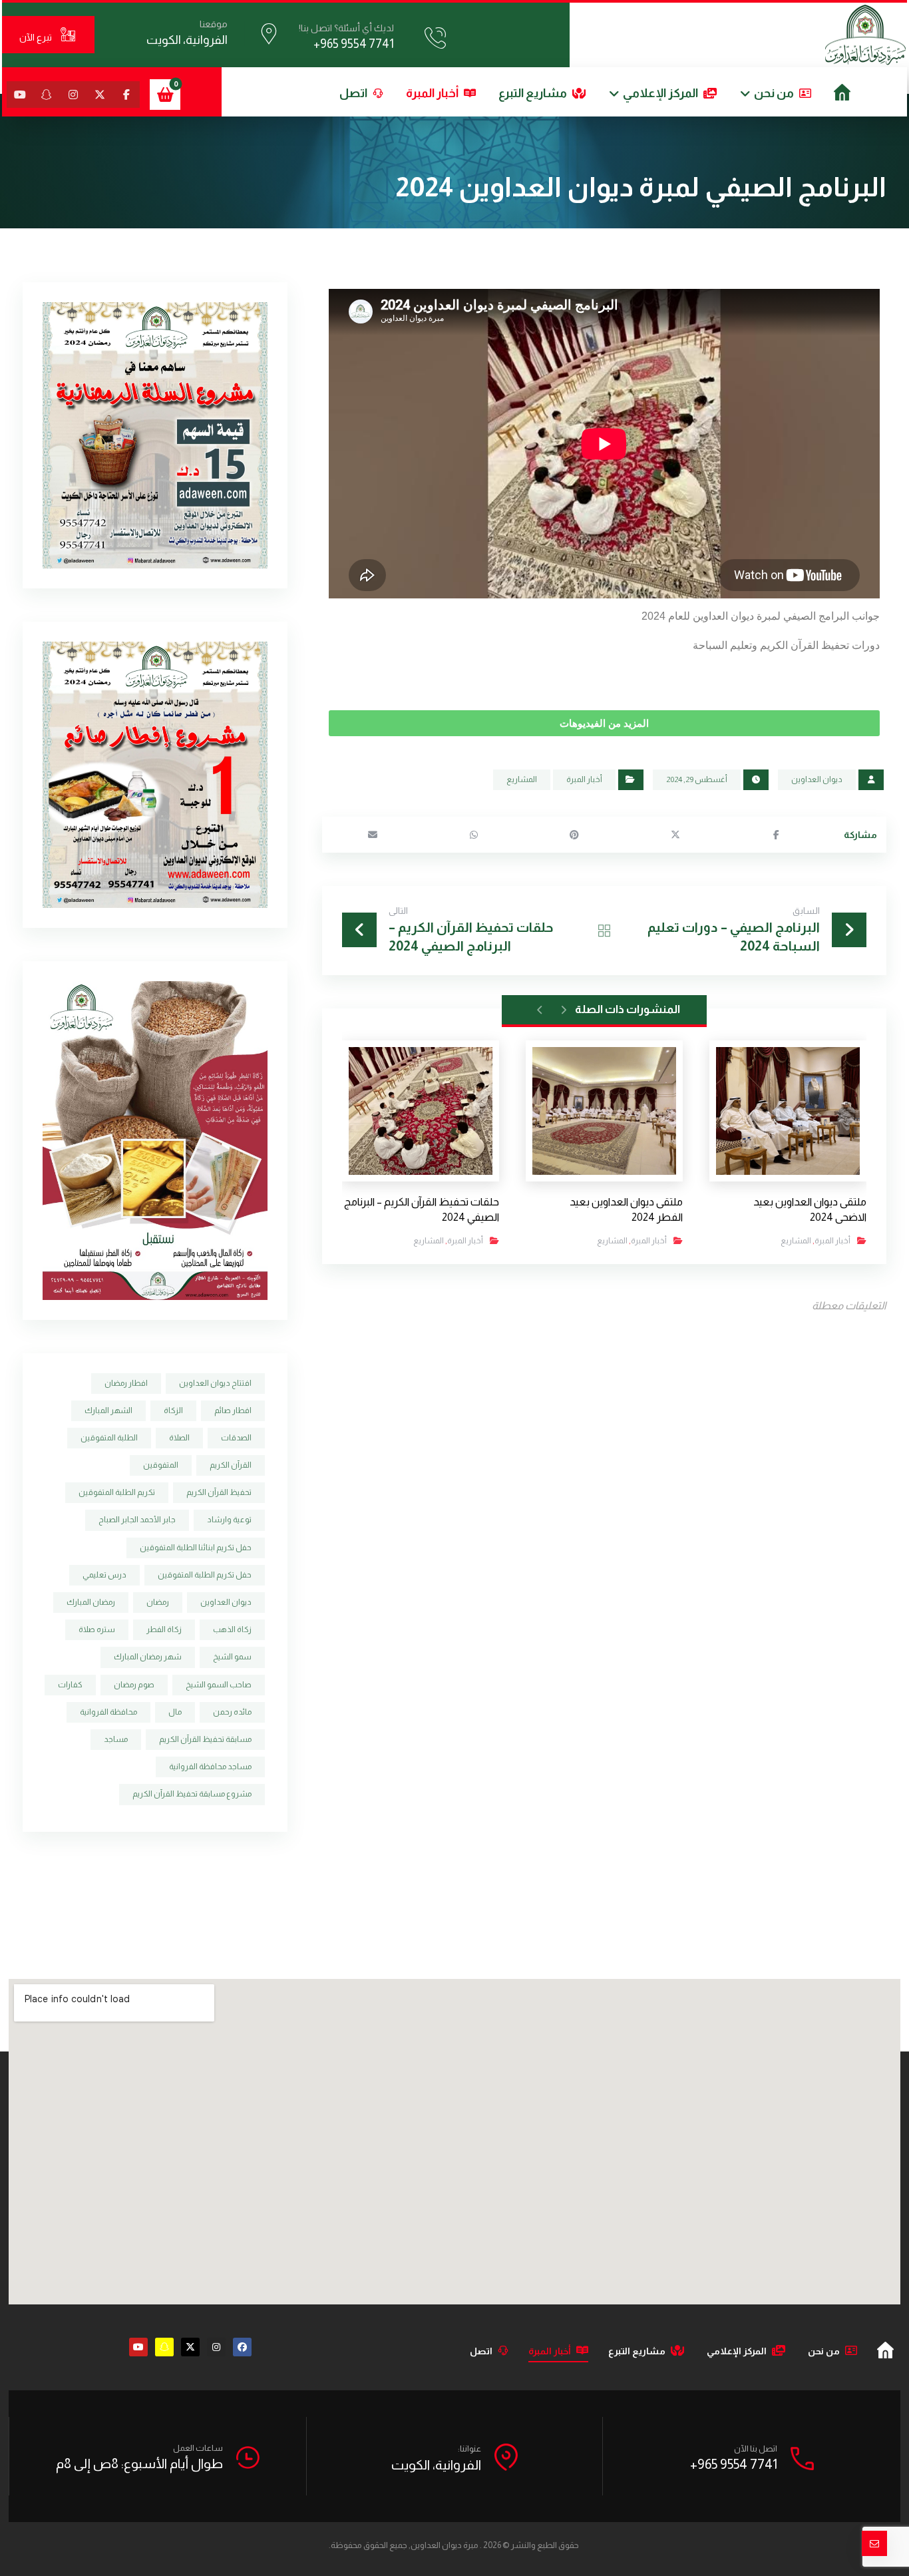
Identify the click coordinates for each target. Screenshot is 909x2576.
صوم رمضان (134, 1685)
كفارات (70, 1685)
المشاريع (522, 779)
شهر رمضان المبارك (148, 1657)
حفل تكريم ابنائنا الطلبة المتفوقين (196, 1548)
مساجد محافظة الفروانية (210, 1767)
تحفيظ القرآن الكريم (219, 1492)
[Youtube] (138, 2347)
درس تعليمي (104, 1575)
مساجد (116, 1739)
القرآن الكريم (231, 1465)
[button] (126, 95)
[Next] (540, 1010)
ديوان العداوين (817, 779)
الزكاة (173, 1410)
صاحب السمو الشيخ (219, 1685)
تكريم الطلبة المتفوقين (117, 1492)
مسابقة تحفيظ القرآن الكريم (205, 1739)
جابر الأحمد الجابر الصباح (137, 1520)
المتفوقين (161, 1465)
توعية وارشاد (229, 1520)
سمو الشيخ (232, 1657)
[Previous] (563, 1010)
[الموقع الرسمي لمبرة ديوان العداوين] (865, 35)
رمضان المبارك (91, 1602)
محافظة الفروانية (108, 1712)
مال (175, 1712)
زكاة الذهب (232, 1629)
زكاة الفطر (164, 1629)
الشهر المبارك (108, 1410)
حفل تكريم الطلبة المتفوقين (205, 1575)
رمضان (158, 1602)
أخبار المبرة (584, 779)
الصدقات (236, 1438)
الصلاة (179, 1438)
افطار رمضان (126, 1383)
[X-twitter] (190, 2347)
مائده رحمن (232, 1712)
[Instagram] (216, 2347)
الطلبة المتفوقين (109, 1438)
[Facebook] (242, 2347)
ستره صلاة (97, 1629)
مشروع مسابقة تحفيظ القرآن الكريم (192, 1794)
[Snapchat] (164, 2347)
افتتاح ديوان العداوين (215, 1383)
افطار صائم (233, 1410)
